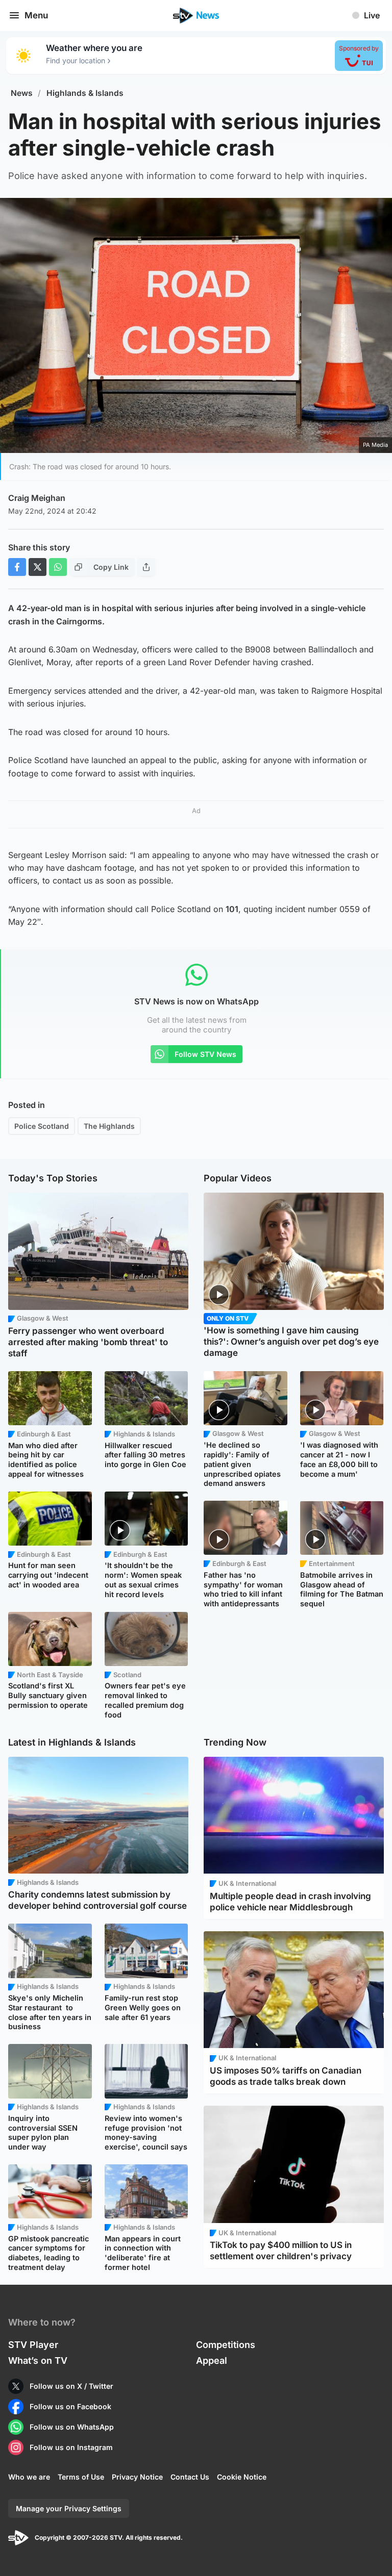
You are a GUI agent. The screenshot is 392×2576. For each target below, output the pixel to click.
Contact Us (190, 2477)
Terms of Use (81, 2477)
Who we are (29, 2477)
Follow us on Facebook (70, 2406)
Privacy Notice (137, 2477)
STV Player (33, 2345)
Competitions (226, 2345)
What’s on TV (38, 2360)
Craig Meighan (37, 498)
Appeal (212, 2360)
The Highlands (109, 1126)
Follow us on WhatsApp (72, 2427)
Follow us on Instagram (71, 2447)
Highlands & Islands (85, 93)
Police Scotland (42, 1126)
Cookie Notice (242, 2477)
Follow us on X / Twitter (71, 2386)
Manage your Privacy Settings (69, 2508)
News (22, 93)
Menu (36, 15)
